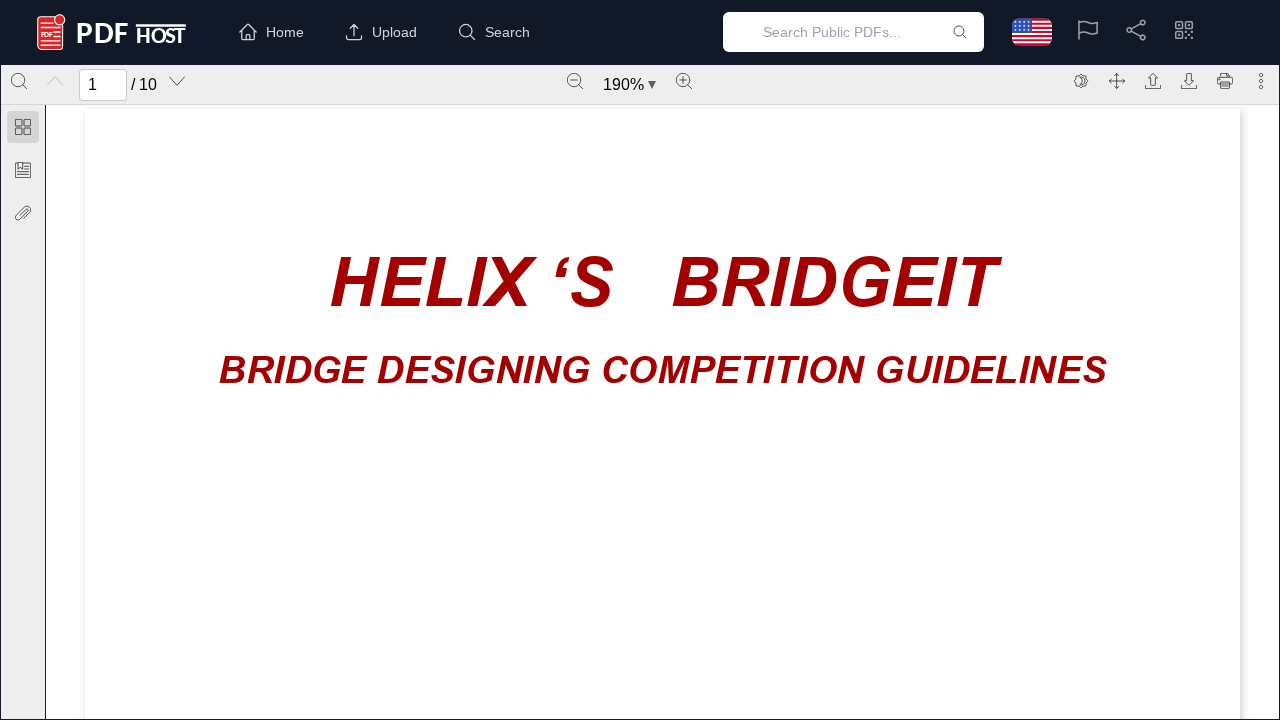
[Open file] (1153, 81)
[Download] (1189, 81)
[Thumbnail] (23, 127)
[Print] (1225, 81)
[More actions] (1261, 81)
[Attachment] (23, 213)
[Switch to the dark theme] (1081, 81)
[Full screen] (1117, 81)
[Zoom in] (684, 81)
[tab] (23, 130)
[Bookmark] (23, 170)
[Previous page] (55, 81)
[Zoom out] (575, 81)
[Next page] (177, 81)
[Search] (19, 81)
